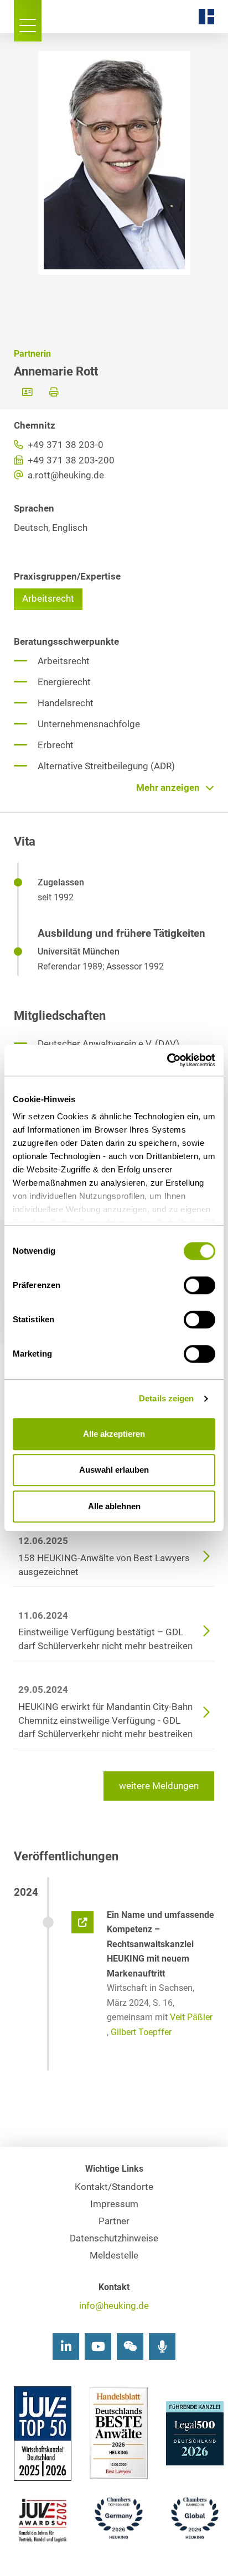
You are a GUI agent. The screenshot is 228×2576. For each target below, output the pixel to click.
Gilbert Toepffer (141, 2032)
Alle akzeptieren (114, 1434)
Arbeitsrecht (48, 599)
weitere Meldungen (159, 1786)
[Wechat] (130, 2346)
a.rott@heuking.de (65, 475)
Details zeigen (166, 1398)
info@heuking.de (114, 2306)
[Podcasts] (162, 2346)
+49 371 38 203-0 (64, 445)
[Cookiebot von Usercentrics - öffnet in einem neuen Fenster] (167, 1060)
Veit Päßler (191, 2017)
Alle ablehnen (114, 1506)
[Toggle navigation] (28, 21)
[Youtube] (98, 2346)
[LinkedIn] (66, 2346)
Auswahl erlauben (114, 1470)
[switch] (199, 1285)
